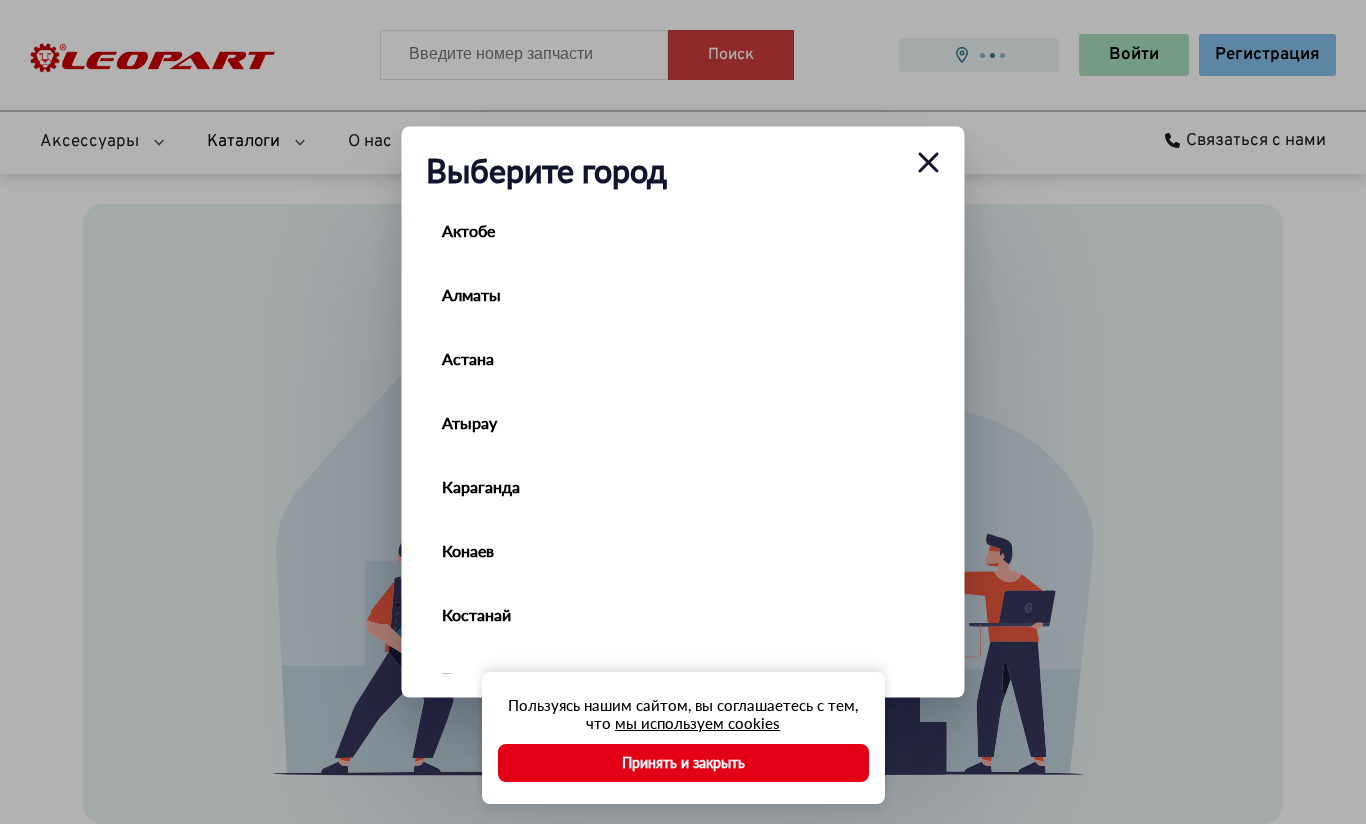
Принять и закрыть (683, 762)
